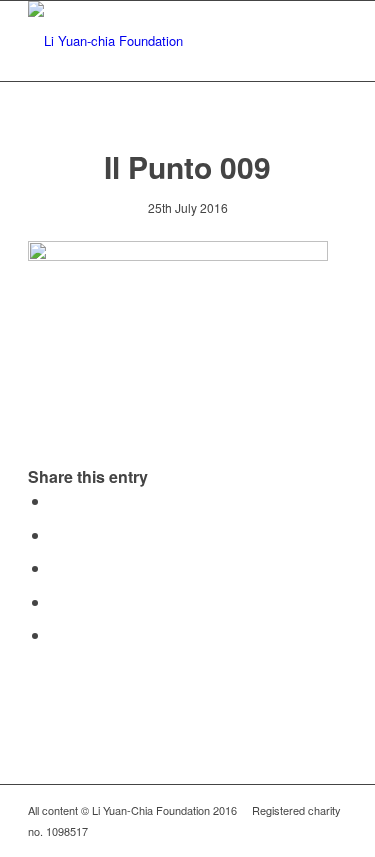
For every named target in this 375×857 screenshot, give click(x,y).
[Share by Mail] (56, 634)
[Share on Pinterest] (56, 567)
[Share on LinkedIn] (56, 601)
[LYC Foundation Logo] (155, 41)
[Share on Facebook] (56, 500)
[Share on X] (56, 534)
